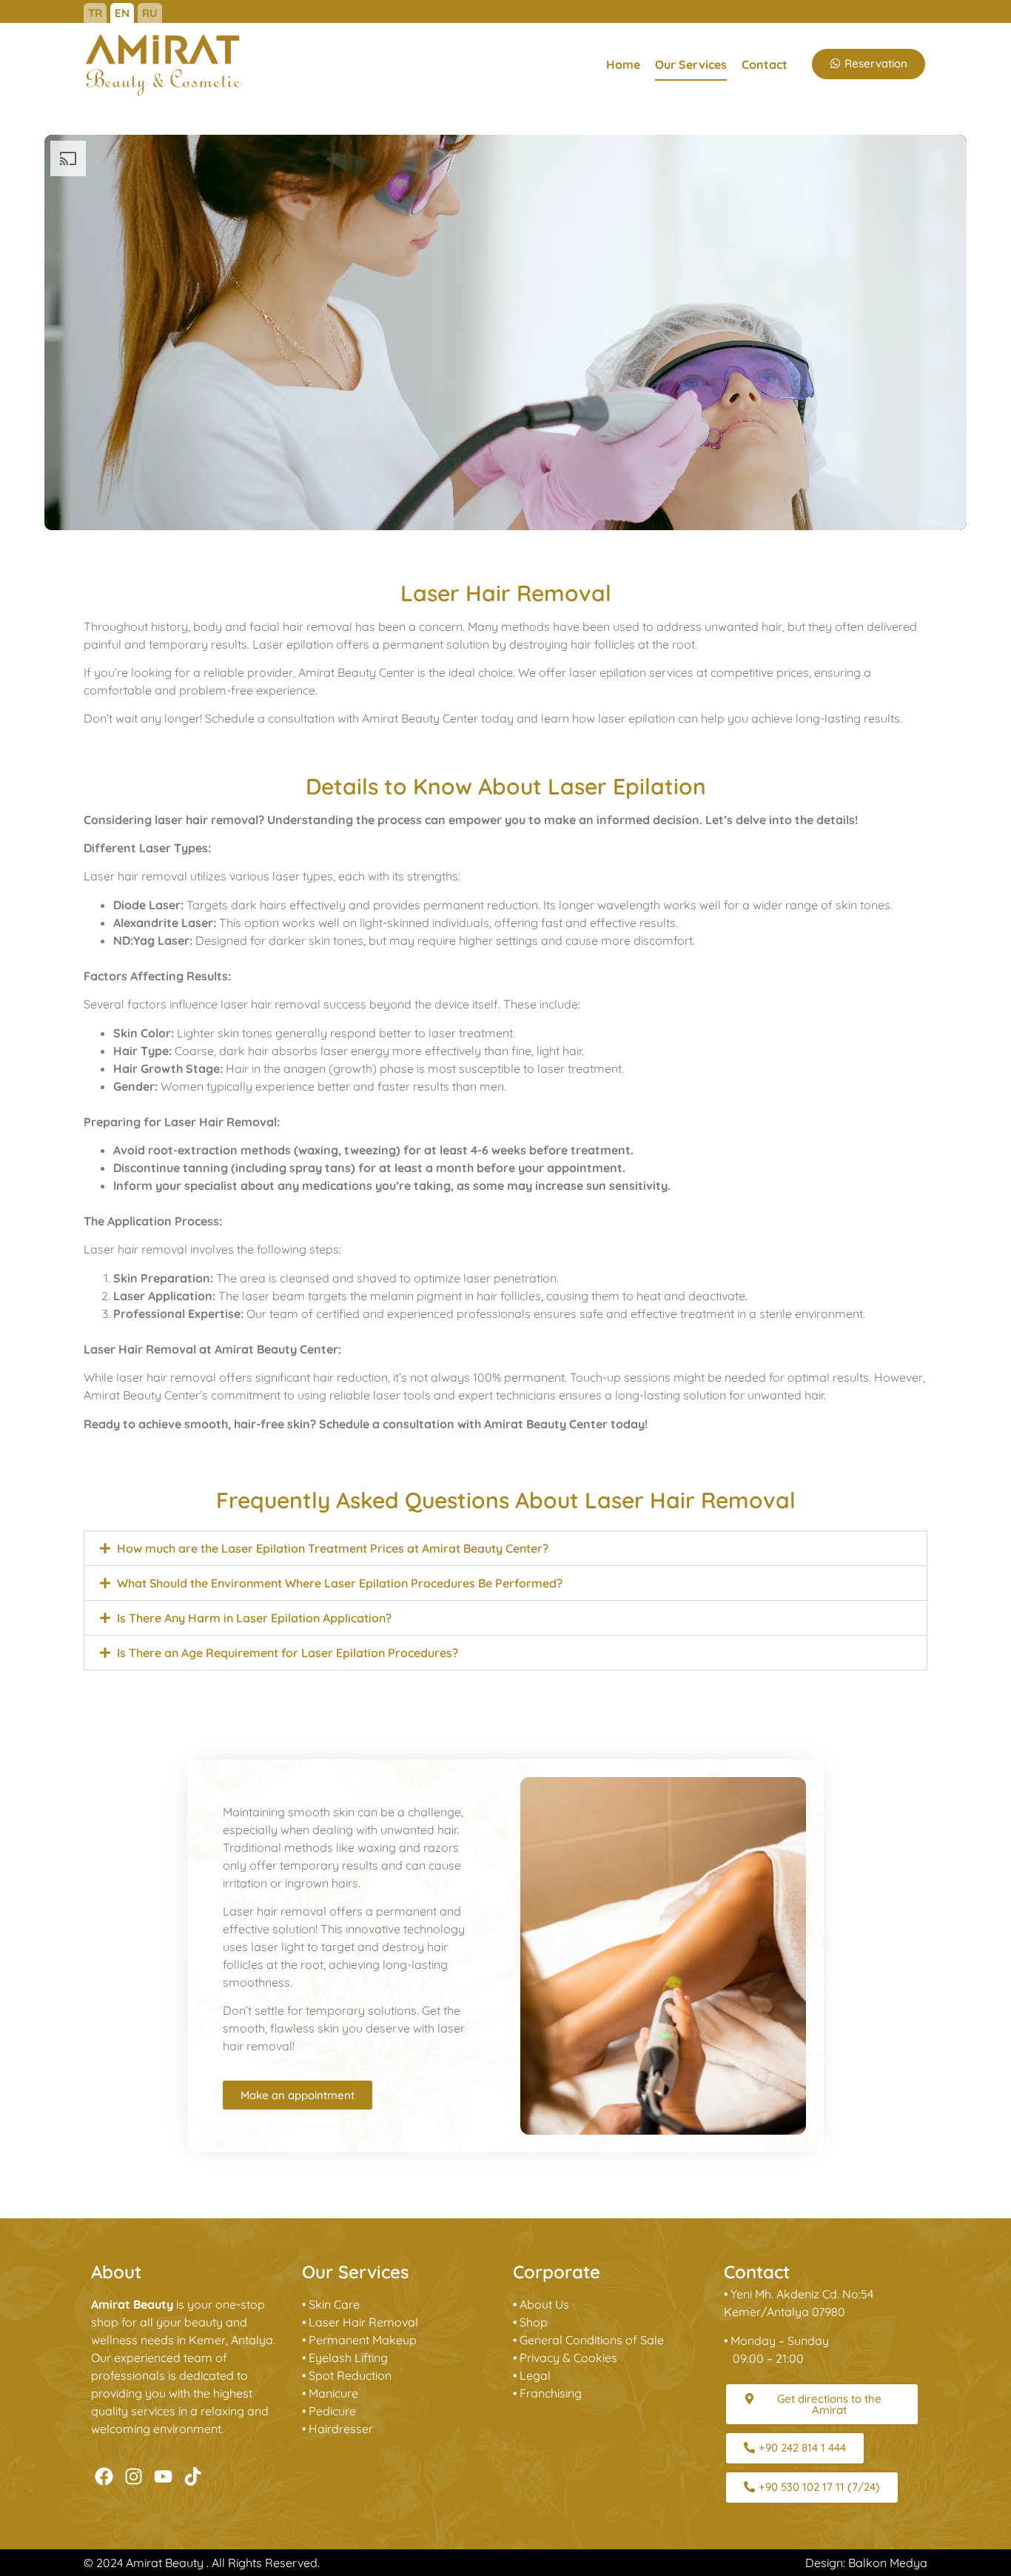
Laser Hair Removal (363, 2322)
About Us (544, 2304)
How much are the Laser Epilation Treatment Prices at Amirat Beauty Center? (333, 1548)
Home (623, 64)
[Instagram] (134, 2476)
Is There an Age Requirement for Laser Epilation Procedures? (288, 1653)
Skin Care (334, 2304)
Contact (765, 64)
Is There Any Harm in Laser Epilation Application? (254, 1618)
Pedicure (332, 2411)
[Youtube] (163, 2476)
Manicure (333, 2393)
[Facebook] (104, 2476)
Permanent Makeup (363, 2340)
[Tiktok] (193, 2476)
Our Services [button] (691, 64)
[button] (505, 1548)
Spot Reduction (350, 2375)
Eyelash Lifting (348, 2358)
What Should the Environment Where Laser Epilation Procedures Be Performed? (340, 1583)
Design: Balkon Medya (866, 2563)
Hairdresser (341, 2429)
